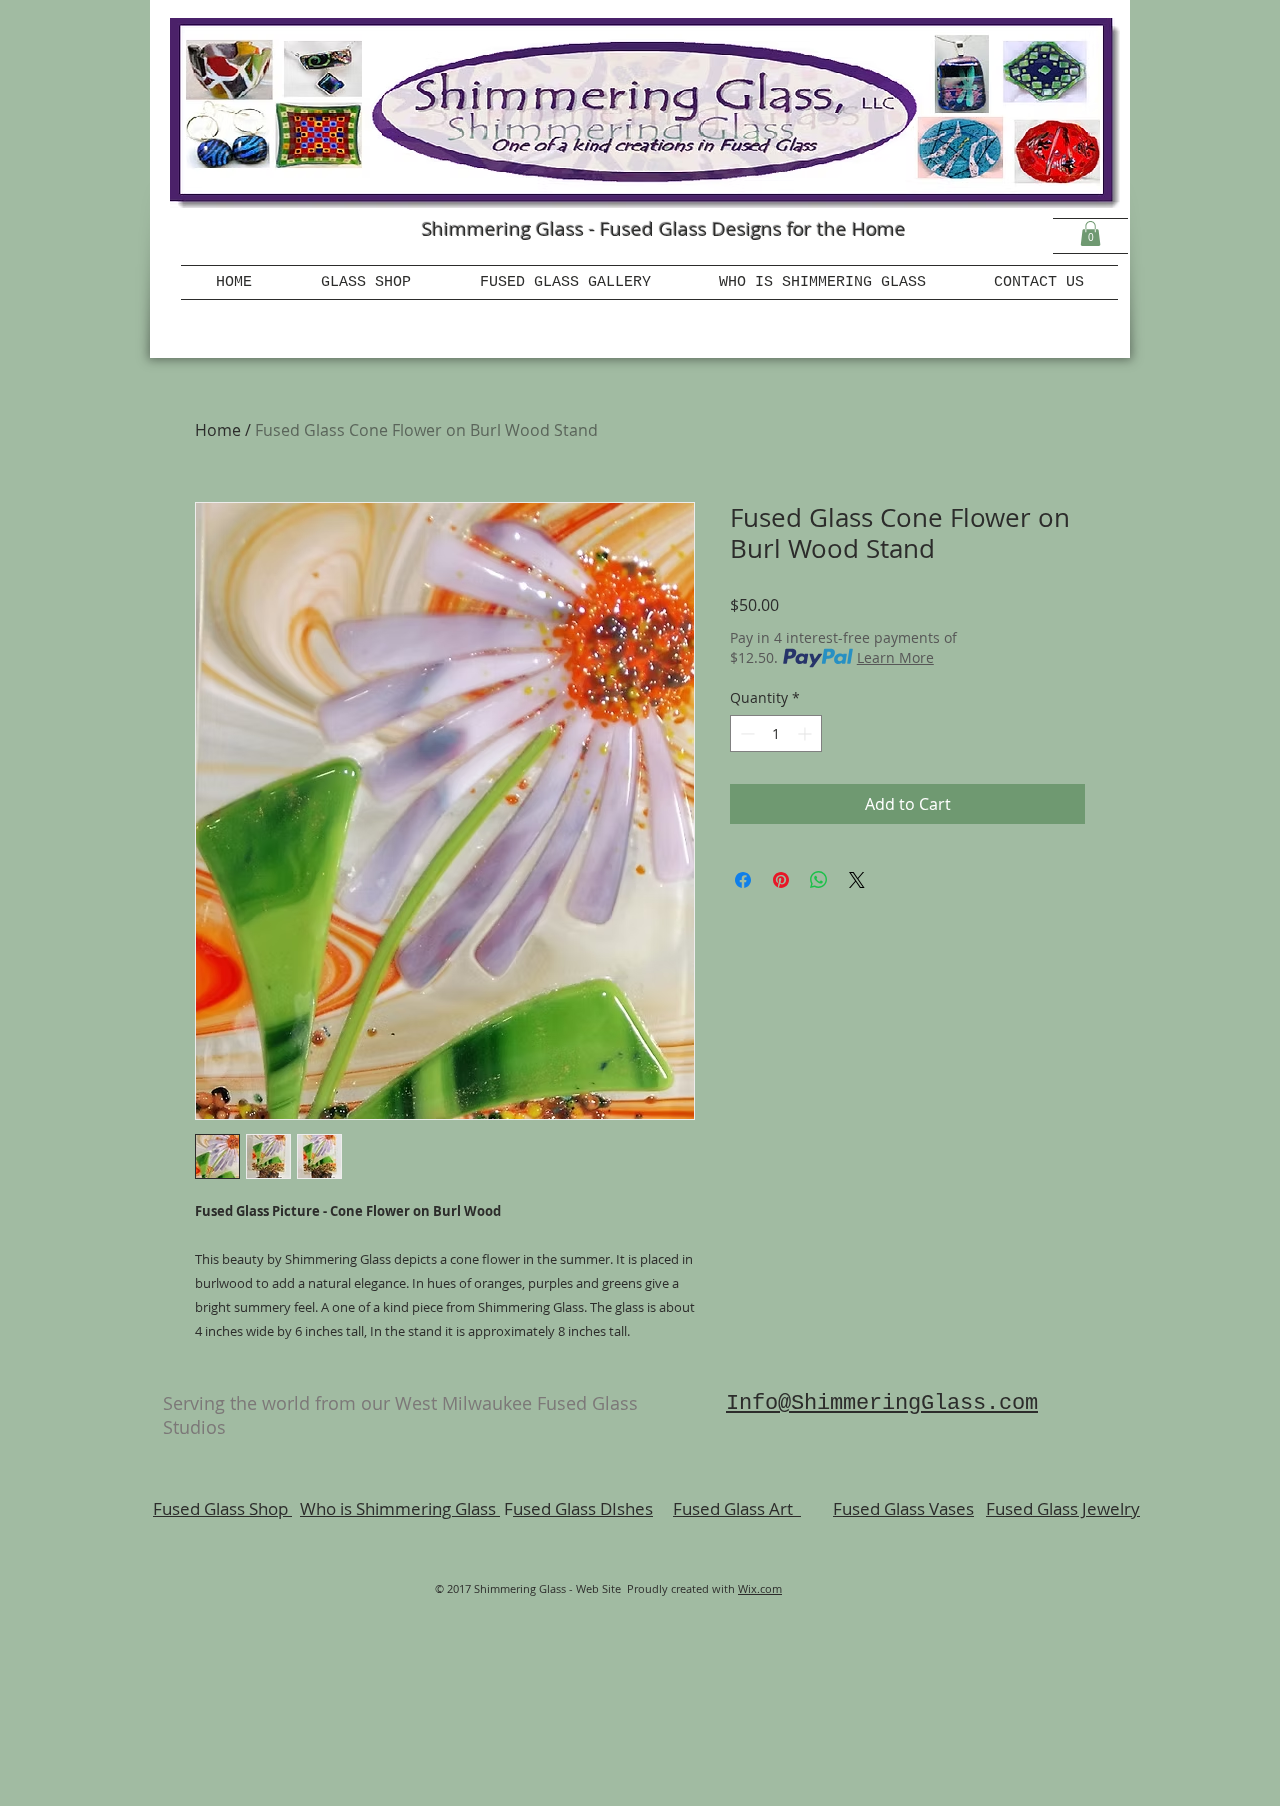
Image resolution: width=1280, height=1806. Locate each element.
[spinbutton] (776, 733)
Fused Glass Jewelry (1063, 1508)
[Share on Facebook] (743, 880)
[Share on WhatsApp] (819, 880)
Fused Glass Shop (222, 1508)
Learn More (895, 657)
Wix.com (760, 1588)
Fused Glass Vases (903, 1508)
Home (218, 430)
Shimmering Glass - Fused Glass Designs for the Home (664, 229)
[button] (1090, 233)
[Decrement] (745, 733)
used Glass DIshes (583, 1508)
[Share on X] (857, 880)
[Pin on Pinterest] (781, 880)
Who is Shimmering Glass (400, 1508)
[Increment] (806, 733)
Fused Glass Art (737, 1508)
